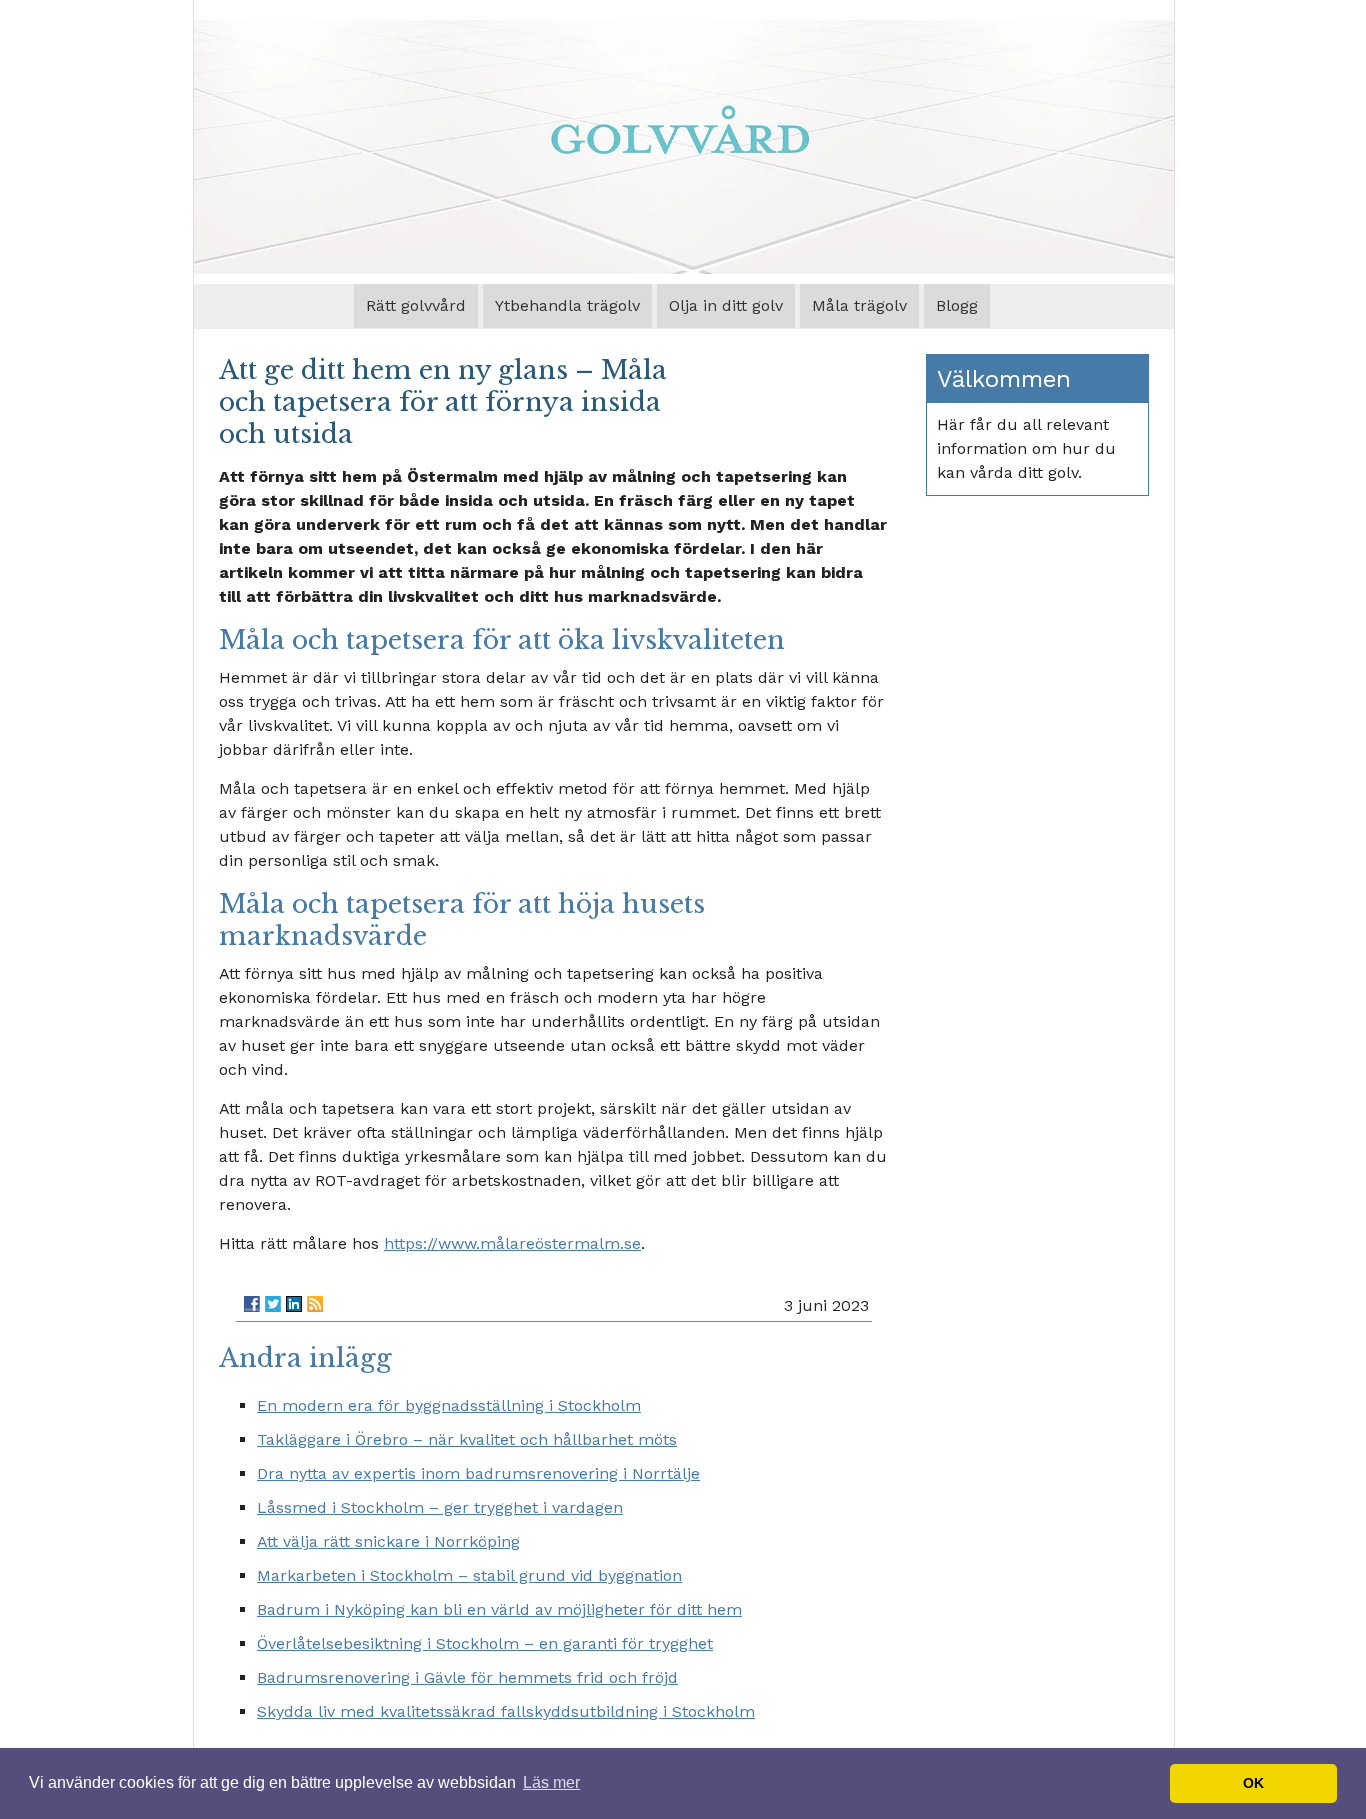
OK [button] (1253, 1783)
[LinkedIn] (294, 1304)
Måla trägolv (859, 305)
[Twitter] (273, 1304)
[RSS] (315, 1304)
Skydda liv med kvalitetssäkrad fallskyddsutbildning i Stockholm (506, 1711)
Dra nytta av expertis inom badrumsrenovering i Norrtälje (478, 1473)
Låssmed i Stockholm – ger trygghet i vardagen (440, 1507)
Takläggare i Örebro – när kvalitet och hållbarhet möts (467, 1439)
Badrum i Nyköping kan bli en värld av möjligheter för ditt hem (499, 1609)
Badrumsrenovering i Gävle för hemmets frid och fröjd (467, 1677)
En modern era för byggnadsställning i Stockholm (449, 1405)
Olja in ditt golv (726, 305)
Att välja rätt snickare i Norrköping (388, 1541)
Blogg (957, 305)
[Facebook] (252, 1304)
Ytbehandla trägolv (567, 305)
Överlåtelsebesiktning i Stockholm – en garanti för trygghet (485, 1643)
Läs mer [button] (551, 1782)
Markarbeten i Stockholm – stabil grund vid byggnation (469, 1575)
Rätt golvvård (416, 305)
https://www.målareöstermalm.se (512, 1243)
